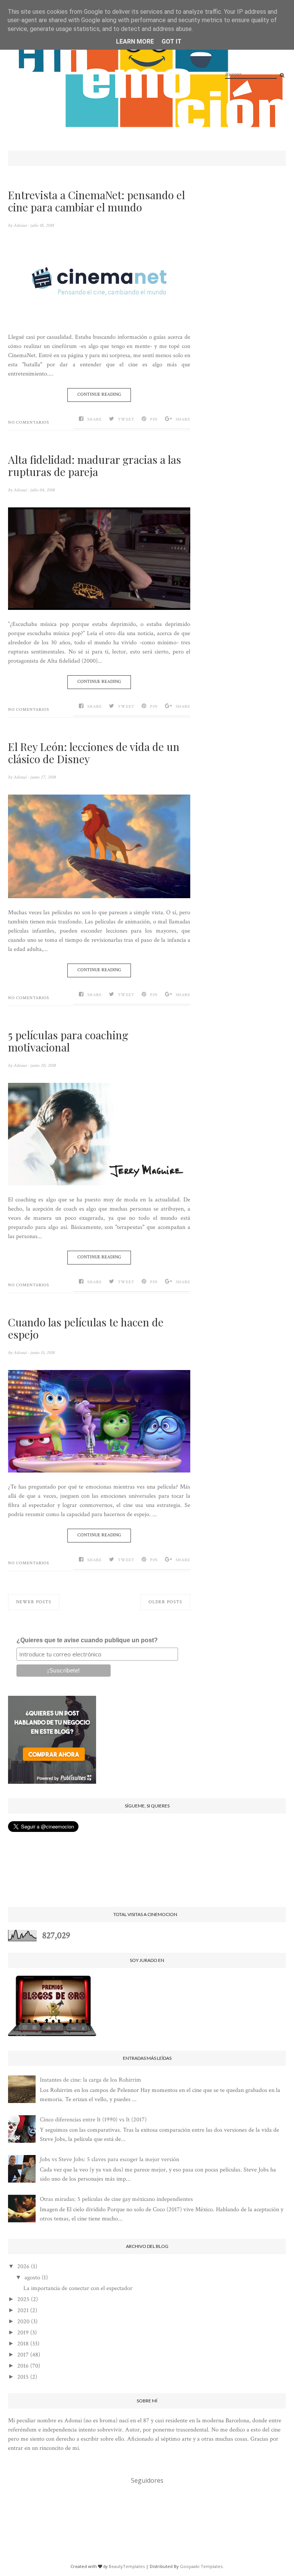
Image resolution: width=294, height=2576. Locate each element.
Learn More (135, 41)
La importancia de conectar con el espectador (78, 2288)
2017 (23, 2355)
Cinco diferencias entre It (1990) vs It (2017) (93, 2120)
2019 (23, 2333)
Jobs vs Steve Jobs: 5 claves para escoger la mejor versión (109, 2159)
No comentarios (29, 423)
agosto (32, 2278)
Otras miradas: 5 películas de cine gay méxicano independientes (116, 2199)
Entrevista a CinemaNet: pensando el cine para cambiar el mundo (96, 201)
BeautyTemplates (127, 2566)
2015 (23, 2377)
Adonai (20, 225)
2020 (23, 2322)
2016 (23, 2366)
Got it (171, 41)
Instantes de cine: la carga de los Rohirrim (91, 2080)
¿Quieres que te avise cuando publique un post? (87, 1640)
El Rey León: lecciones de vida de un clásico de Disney (94, 753)
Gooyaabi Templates (201, 2566)
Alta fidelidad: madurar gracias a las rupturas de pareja (95, 466)
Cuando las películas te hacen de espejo (86, 1328)
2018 (23, 2344)
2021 (23, 2310)
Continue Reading (99, 394)
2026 (23, 2266)
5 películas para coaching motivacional (68, 1041)
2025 (23, 2299)
